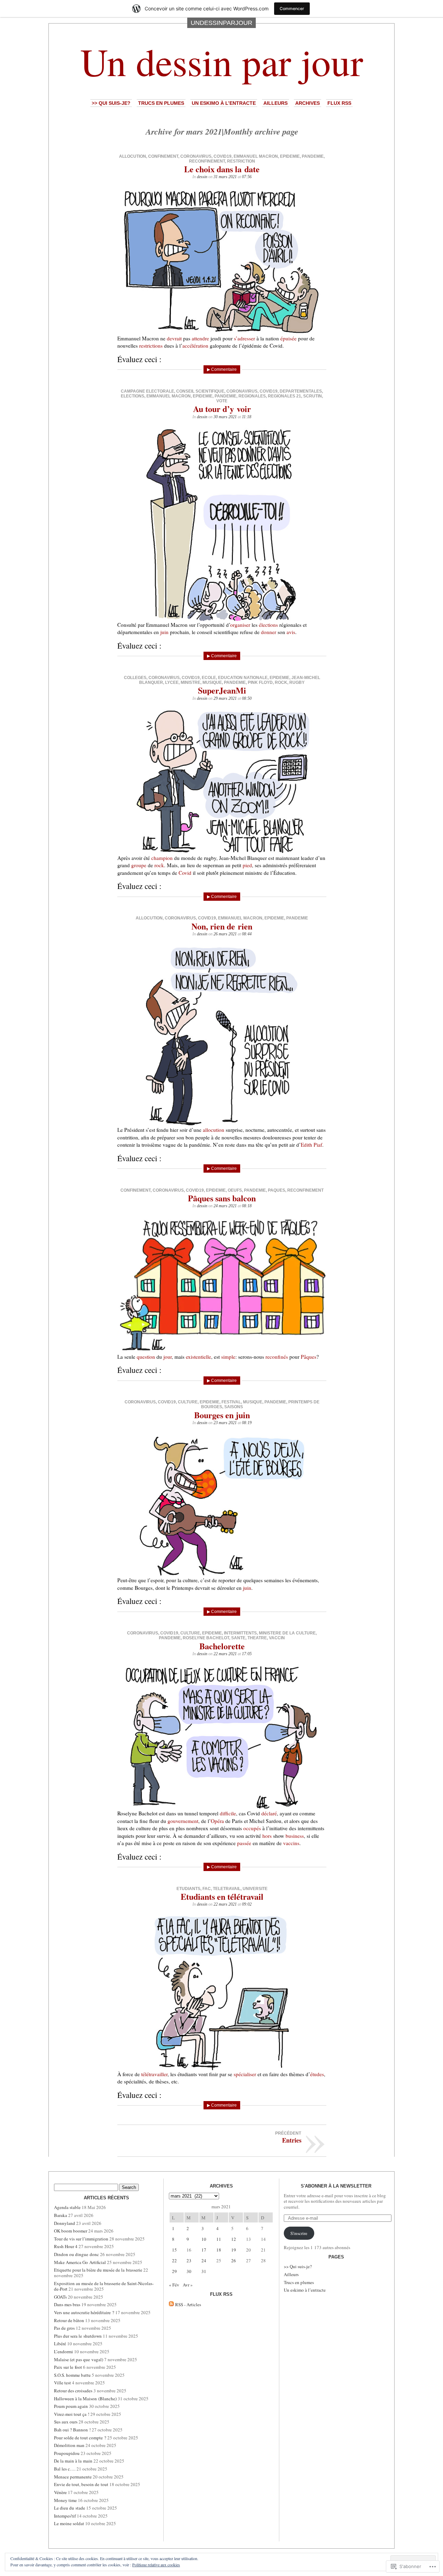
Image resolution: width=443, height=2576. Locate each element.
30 (189, 2271)
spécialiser (245, 2074)
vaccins (291, 1843)
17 (204, 2250)
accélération (195, 346)
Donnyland (65, 2223)
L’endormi (64, 2352)
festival (231, 1402)
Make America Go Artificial (80, 2262)
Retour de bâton (69, 2320)
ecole (209, 678)
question (146, 1357)
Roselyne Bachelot (206, 1638)
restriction (241, 161)
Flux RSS (339, 103)
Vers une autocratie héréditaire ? (84, 2312)
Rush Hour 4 (66, 2246)
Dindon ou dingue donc (76, 2254)
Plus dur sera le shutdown (78, 2336)
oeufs (235, 1190)
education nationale (243, 678)
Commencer (292, 8)
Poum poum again (71, 2406)
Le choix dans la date (222, 169)
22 (174, 2261)
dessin (202, 177)
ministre (191, 682)
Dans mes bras (67, 2304)
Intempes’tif (65, 2516)
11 (219, 2239)
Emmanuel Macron (256, 156)
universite (255, 1889)
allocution (133, 156)
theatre (257, 1638)
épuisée (288, 338)
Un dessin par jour (222, 61)
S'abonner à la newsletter (336, 2186)
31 (204, 2271)
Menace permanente (73, 2477)
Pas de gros (64, 2328)
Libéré (60, 2344)
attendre (200, 338)
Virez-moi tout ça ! (72, 2414)
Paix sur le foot (68, 2367)
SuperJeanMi (222, 690)
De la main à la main (73, 2461)
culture (188, 1402)
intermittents (240, 1633)
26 (234, 2261)
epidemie (290, 156)
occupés (252, 1828)
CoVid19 (223, 156)
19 (234, 2250)
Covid (185, 873)
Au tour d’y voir (222, 409)
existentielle (198, 1357)
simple (228, 1357)
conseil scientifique (200, 391)
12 (234, 2239)
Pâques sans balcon (222, 1198)
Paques (277, 1190)
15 (174, 2250)
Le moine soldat (69, 2523)
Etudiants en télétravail (222, 1896)
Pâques (309, 1357)
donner (269, 632)
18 (219, 2250)
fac (207, 1889)
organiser (240, 625)
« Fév (174, 2285)
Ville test (62, 2383)
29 (174, 2271)
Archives (308, 103)
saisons (234, 1407)
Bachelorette (222, 1646)
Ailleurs (275, 103)
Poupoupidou (67, 2453)
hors (267, 1836)
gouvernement (183, 1821)
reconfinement (207, 161)
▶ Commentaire (222, 369)
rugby (297, 682)
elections (133, 396)
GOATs (60, 2297)
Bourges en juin (222, 1415)
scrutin (313, 396)
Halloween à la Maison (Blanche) (85, 2399)
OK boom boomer (71, 2231)
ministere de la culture (287, 1633)
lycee (172, 682)
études (317, 2074)
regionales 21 (284, 396)
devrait (174, 338)
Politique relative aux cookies (156, 2565)
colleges (135, 678)
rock (281, 682)
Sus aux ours (66, 2422)
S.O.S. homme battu (72, 2375)
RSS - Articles (188, 2304)
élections (268, 625)
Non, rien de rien (222, 926)
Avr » (188, 2285)
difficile (228, 1813)
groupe (139, 865)
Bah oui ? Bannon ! (72, 2430)
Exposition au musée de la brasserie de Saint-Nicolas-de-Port (104, 2286)
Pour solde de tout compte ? (80, 2438)
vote (222, 401)
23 (189, 2261)
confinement (163, 156)
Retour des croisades (73, 2391)
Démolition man (69, 2445)
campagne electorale (147, 391)
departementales (301, 391)
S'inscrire (299, 2233)
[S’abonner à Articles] (171, 2304)
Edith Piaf (311, 1145)
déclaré (269, 1813)
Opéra (217, 1821)
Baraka (61, 2215)
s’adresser (245, 338)
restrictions (151, 346)
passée (244, 1843)
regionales (252, 396)
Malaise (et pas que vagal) (79, 2359)
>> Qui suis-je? (111, 103)
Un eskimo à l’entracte (224, 103)
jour (168, 1357)
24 (204, 2261)
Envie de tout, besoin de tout (81, 2484)
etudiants (188, 1889)
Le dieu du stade (70, 2508)
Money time (65, 2500)
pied (247, 865)
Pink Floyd (260, 682)
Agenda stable (67, 2207)
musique (212, 682)
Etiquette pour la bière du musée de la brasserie (98, 2270)
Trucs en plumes (161, 103)
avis (291, 632)
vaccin (277, 1638)
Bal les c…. (65, 2469)
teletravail (227, 1889)
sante (238, 1638)
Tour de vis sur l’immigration (81, 2239)
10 (204, 2239)
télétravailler (154, 2074)
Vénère (60, 2492)
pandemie (313, 156)
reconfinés (277, 1357)
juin (164, 632)
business (295, 1836)
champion (162, 858)
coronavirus (196, 156)
